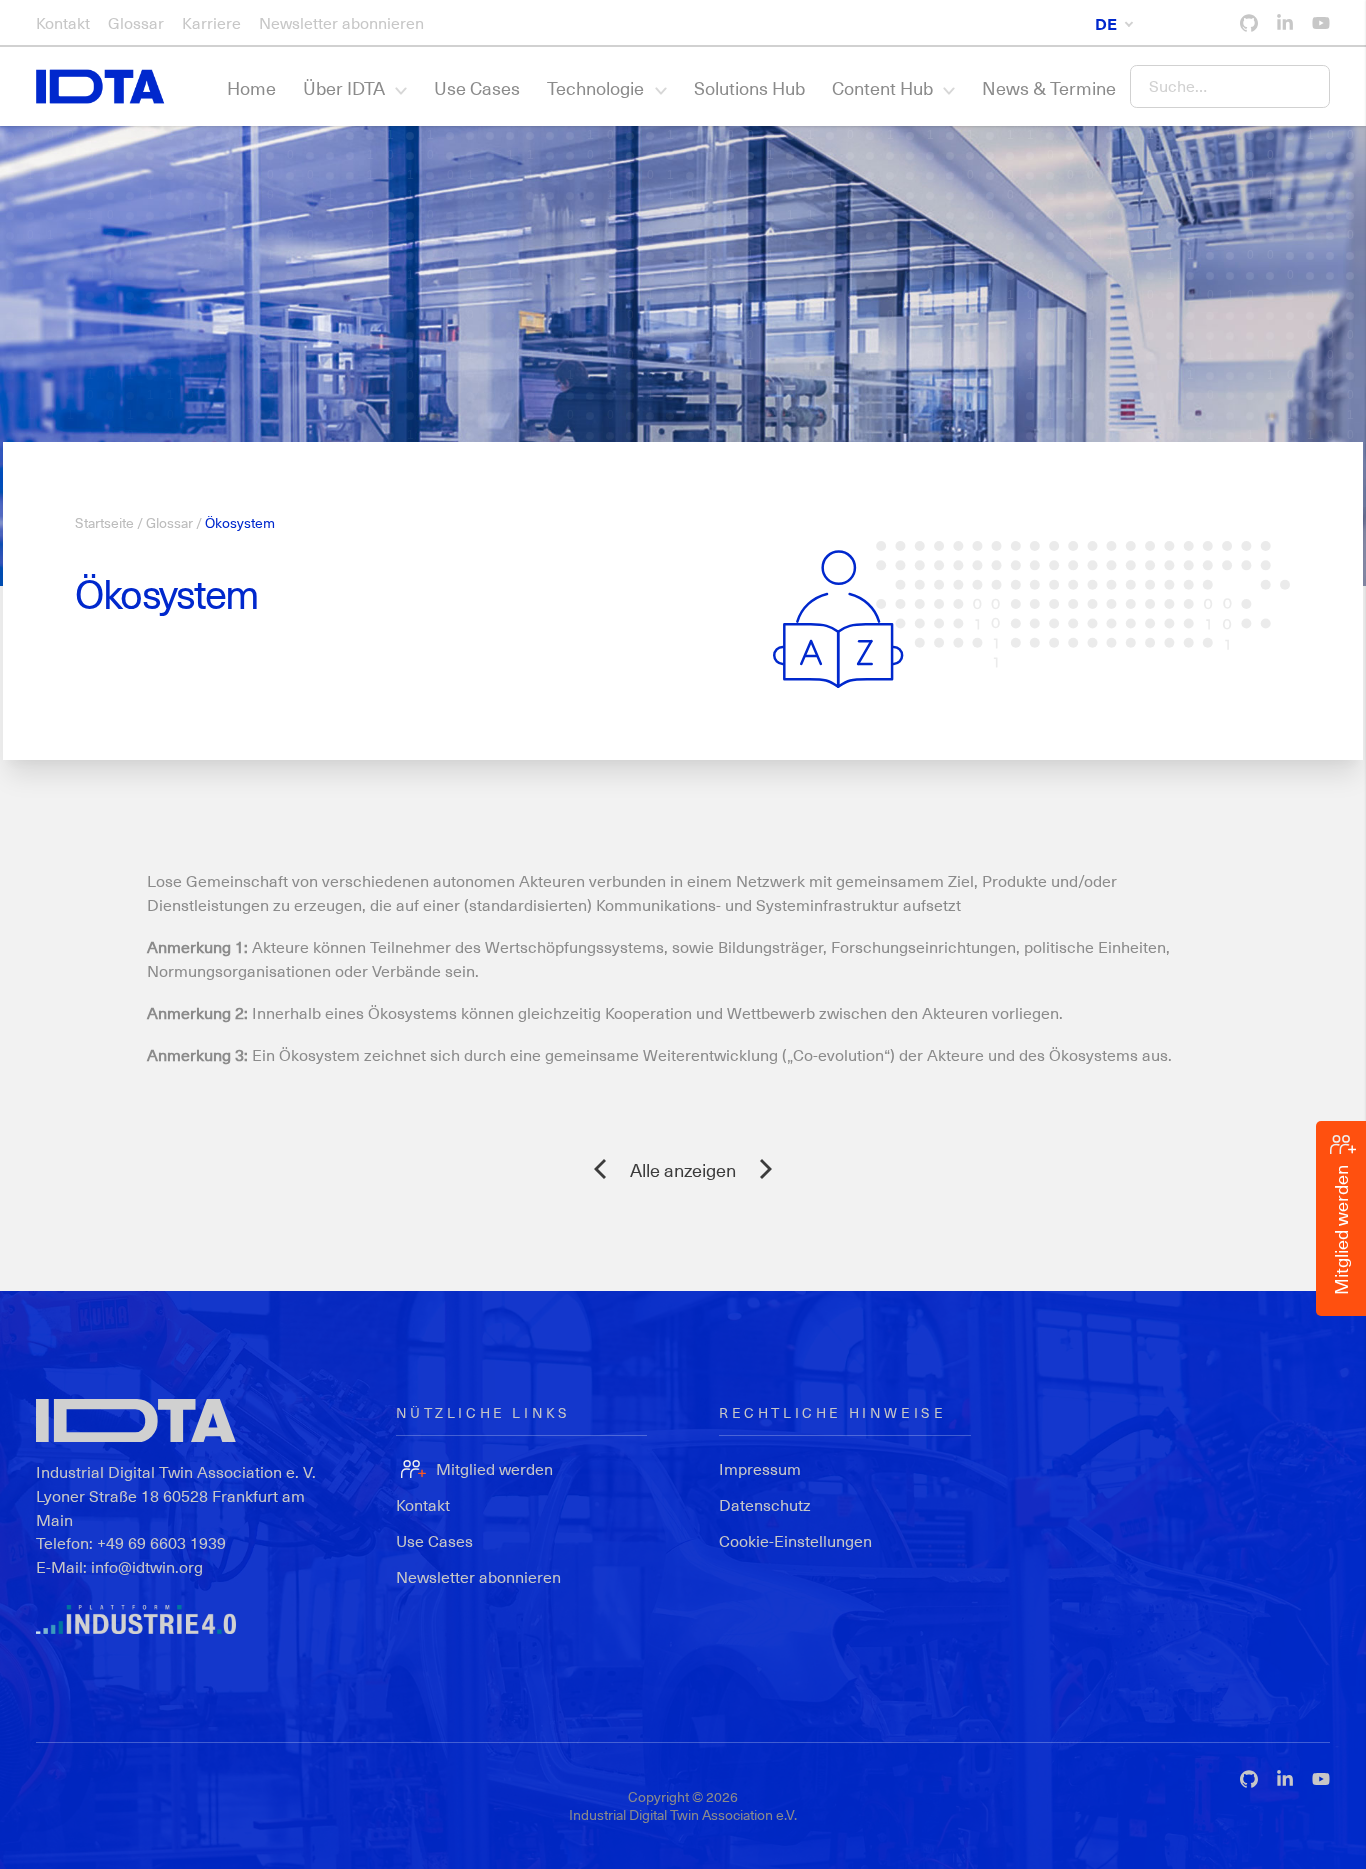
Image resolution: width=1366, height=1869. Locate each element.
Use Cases (477, 87)
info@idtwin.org (147, 1566)
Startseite (104, 522)
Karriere (211, 22)
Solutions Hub (749, 87)
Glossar (136, 22)
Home (251, 87)
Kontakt (63, 22)
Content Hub (882, 87)
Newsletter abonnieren (341, 22)
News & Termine (1049, 87)
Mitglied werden (494, 1468)
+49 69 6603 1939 (161, 1542)
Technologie (595, 87)
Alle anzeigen (683, 1169)
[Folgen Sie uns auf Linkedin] (1285, 23)
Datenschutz (765, 1504)
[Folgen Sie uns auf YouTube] (1321, 23)
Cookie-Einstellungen (795, 1540)
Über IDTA (344, 87)
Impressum (760, 1468)
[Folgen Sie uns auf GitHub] (1249, 23)
